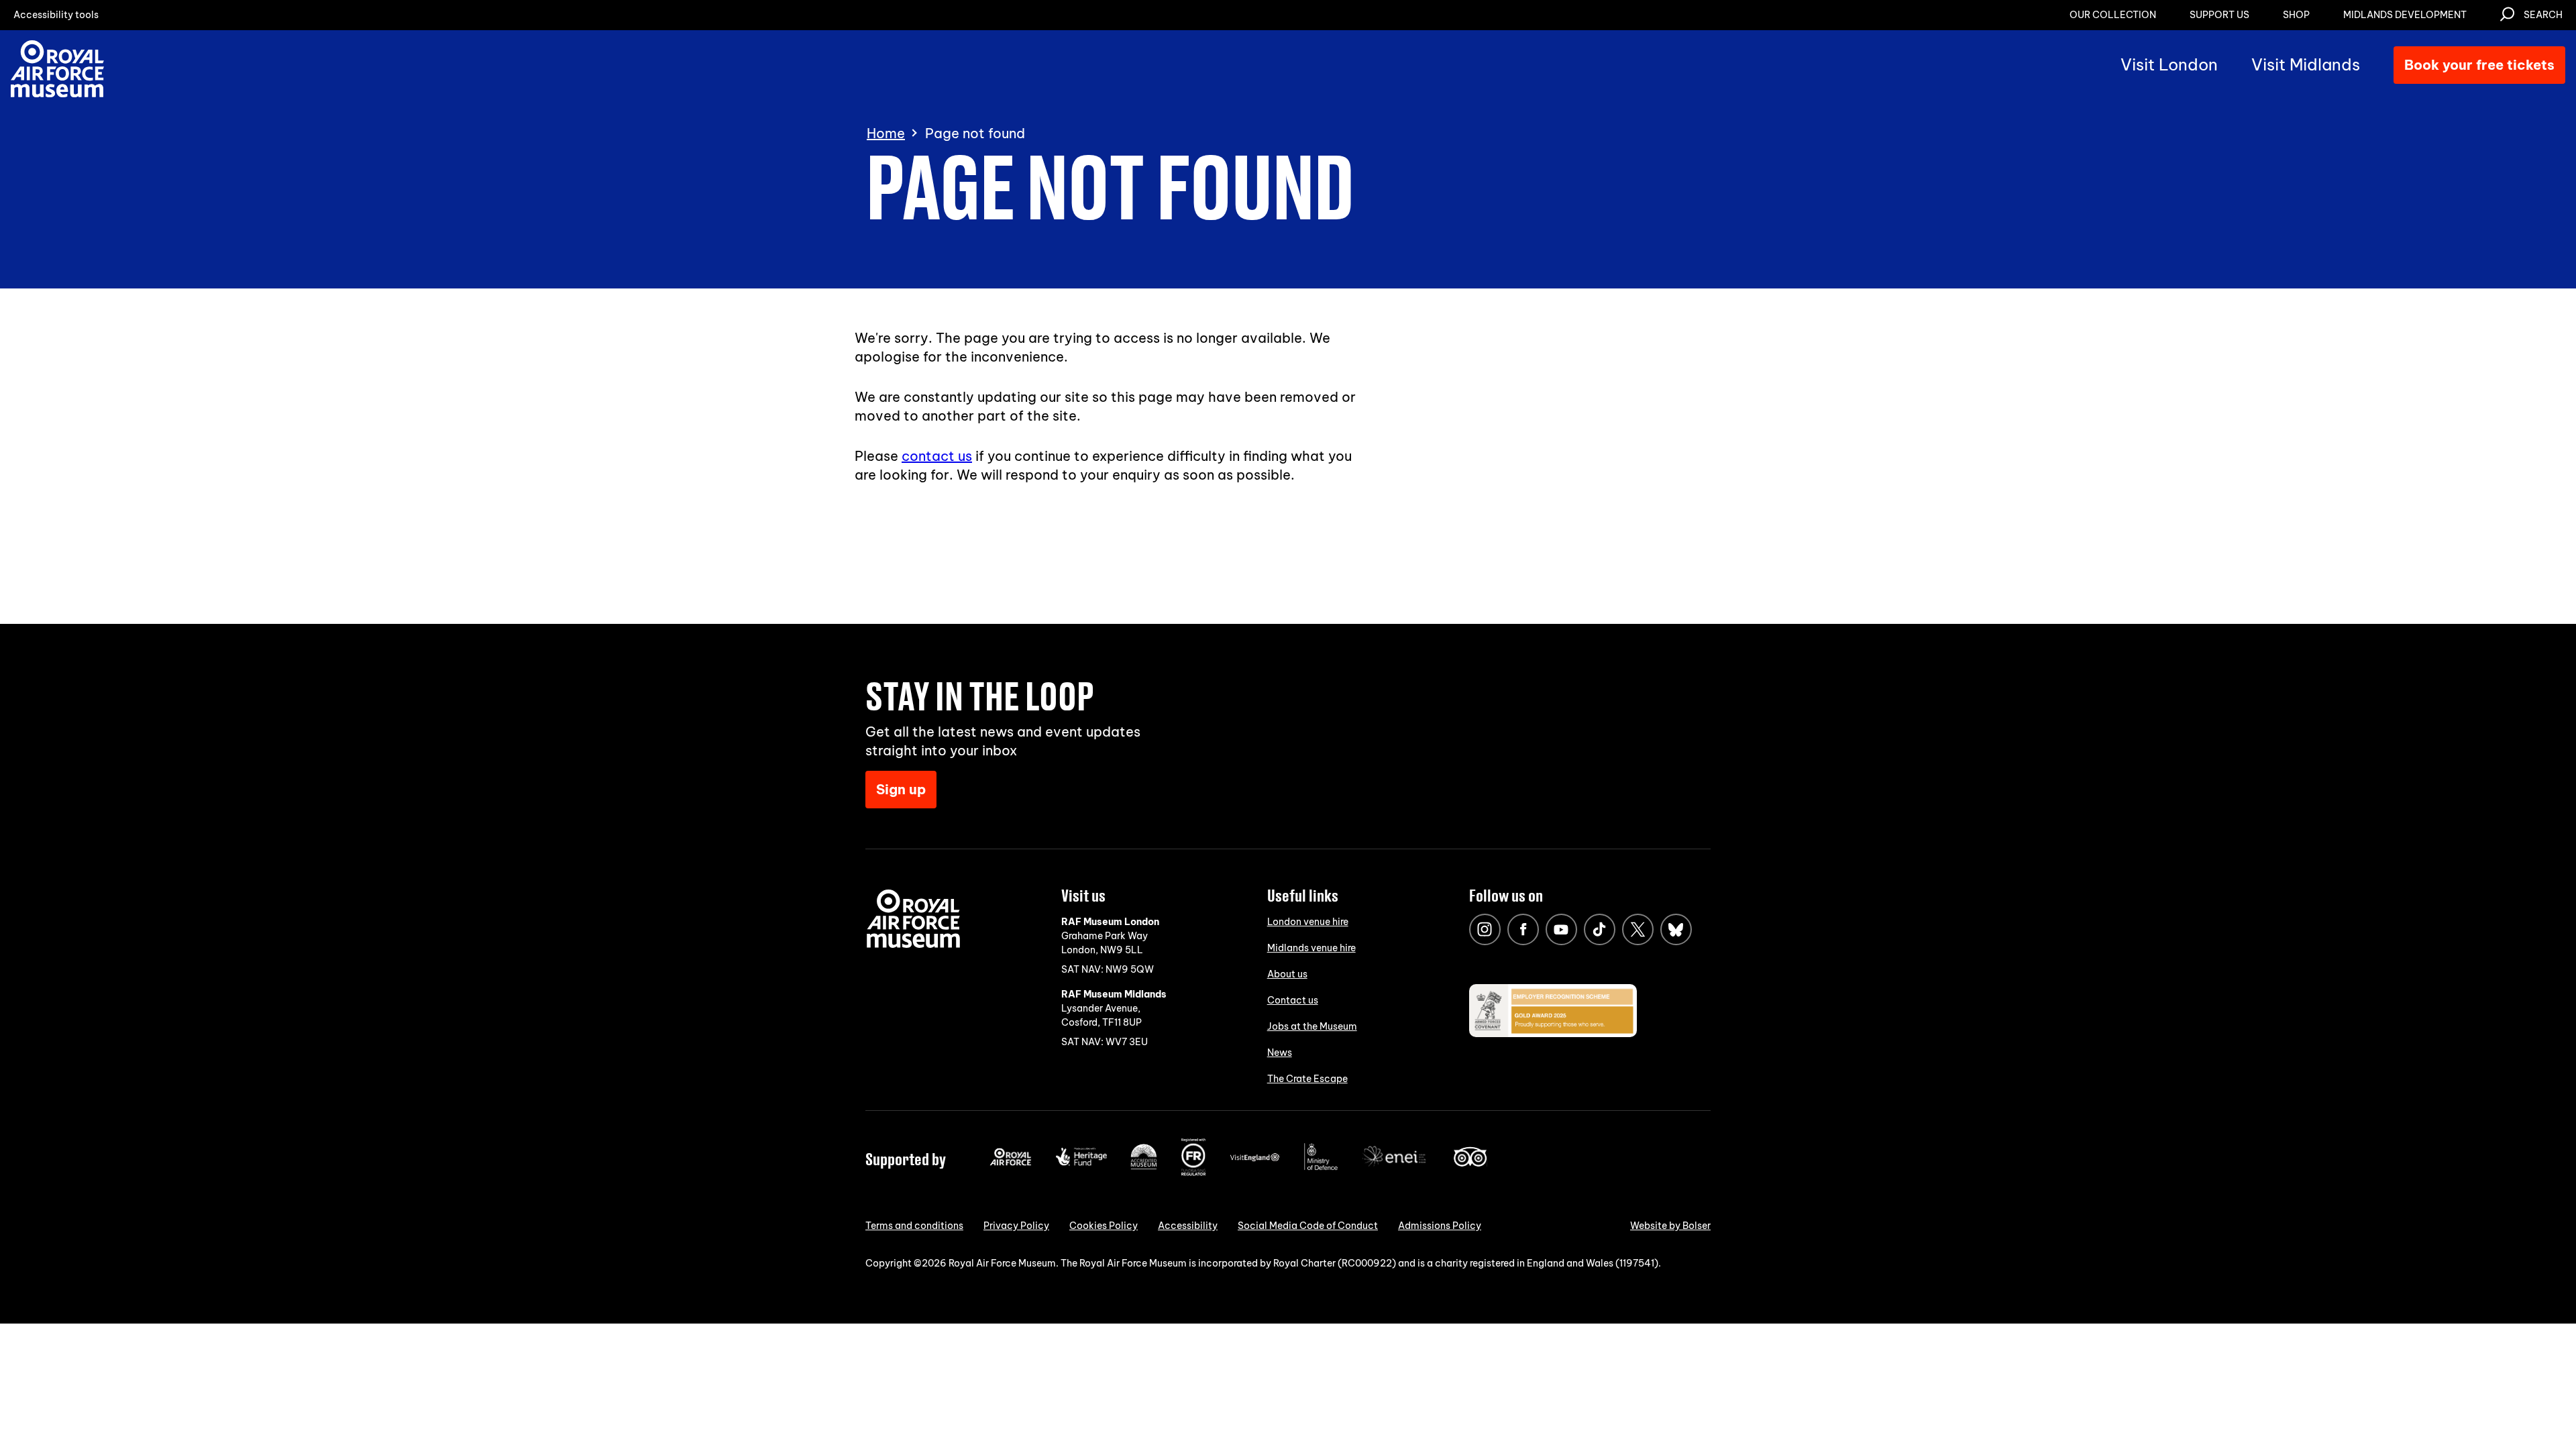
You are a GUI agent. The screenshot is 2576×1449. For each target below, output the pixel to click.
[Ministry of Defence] (1321, 1167)
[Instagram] (1485, 929)
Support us (2219, 15)
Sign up (901, 789)
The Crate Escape (1307, 1079)
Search (2543, 15)
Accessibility (1188, 1226)
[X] (1638, 929)
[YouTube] (1561, 929)
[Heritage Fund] (1081, 1163)
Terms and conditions (914, 1226)
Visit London (2169, 64)
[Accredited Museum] (1144, 1167)
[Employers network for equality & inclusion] (1395, 1168)
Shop (2296, 15)
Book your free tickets (2479, 65)
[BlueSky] (1676, 929)
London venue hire (1308, 922)
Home (886, 133)
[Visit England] (1255, 1159)
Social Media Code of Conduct (1308, 1226)
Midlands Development (2405, 15)
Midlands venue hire (1311, 948)
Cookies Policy (1104, 1226)
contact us (937, 456)
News (1280, 1053)
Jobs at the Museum (1312, 1026)
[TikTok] (1600, 929)
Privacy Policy (1016, 1226)
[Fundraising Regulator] (1193, 1173)
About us (1287, 974)
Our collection (2113, 15)
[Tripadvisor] (1470, 1163)
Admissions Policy (1440, 1226)
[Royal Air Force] (1011, 1163)
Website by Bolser (1670, 1226)
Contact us (1293, 1000)
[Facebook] (1523, 929)
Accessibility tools (56, 15)
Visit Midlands (2306, 64)
